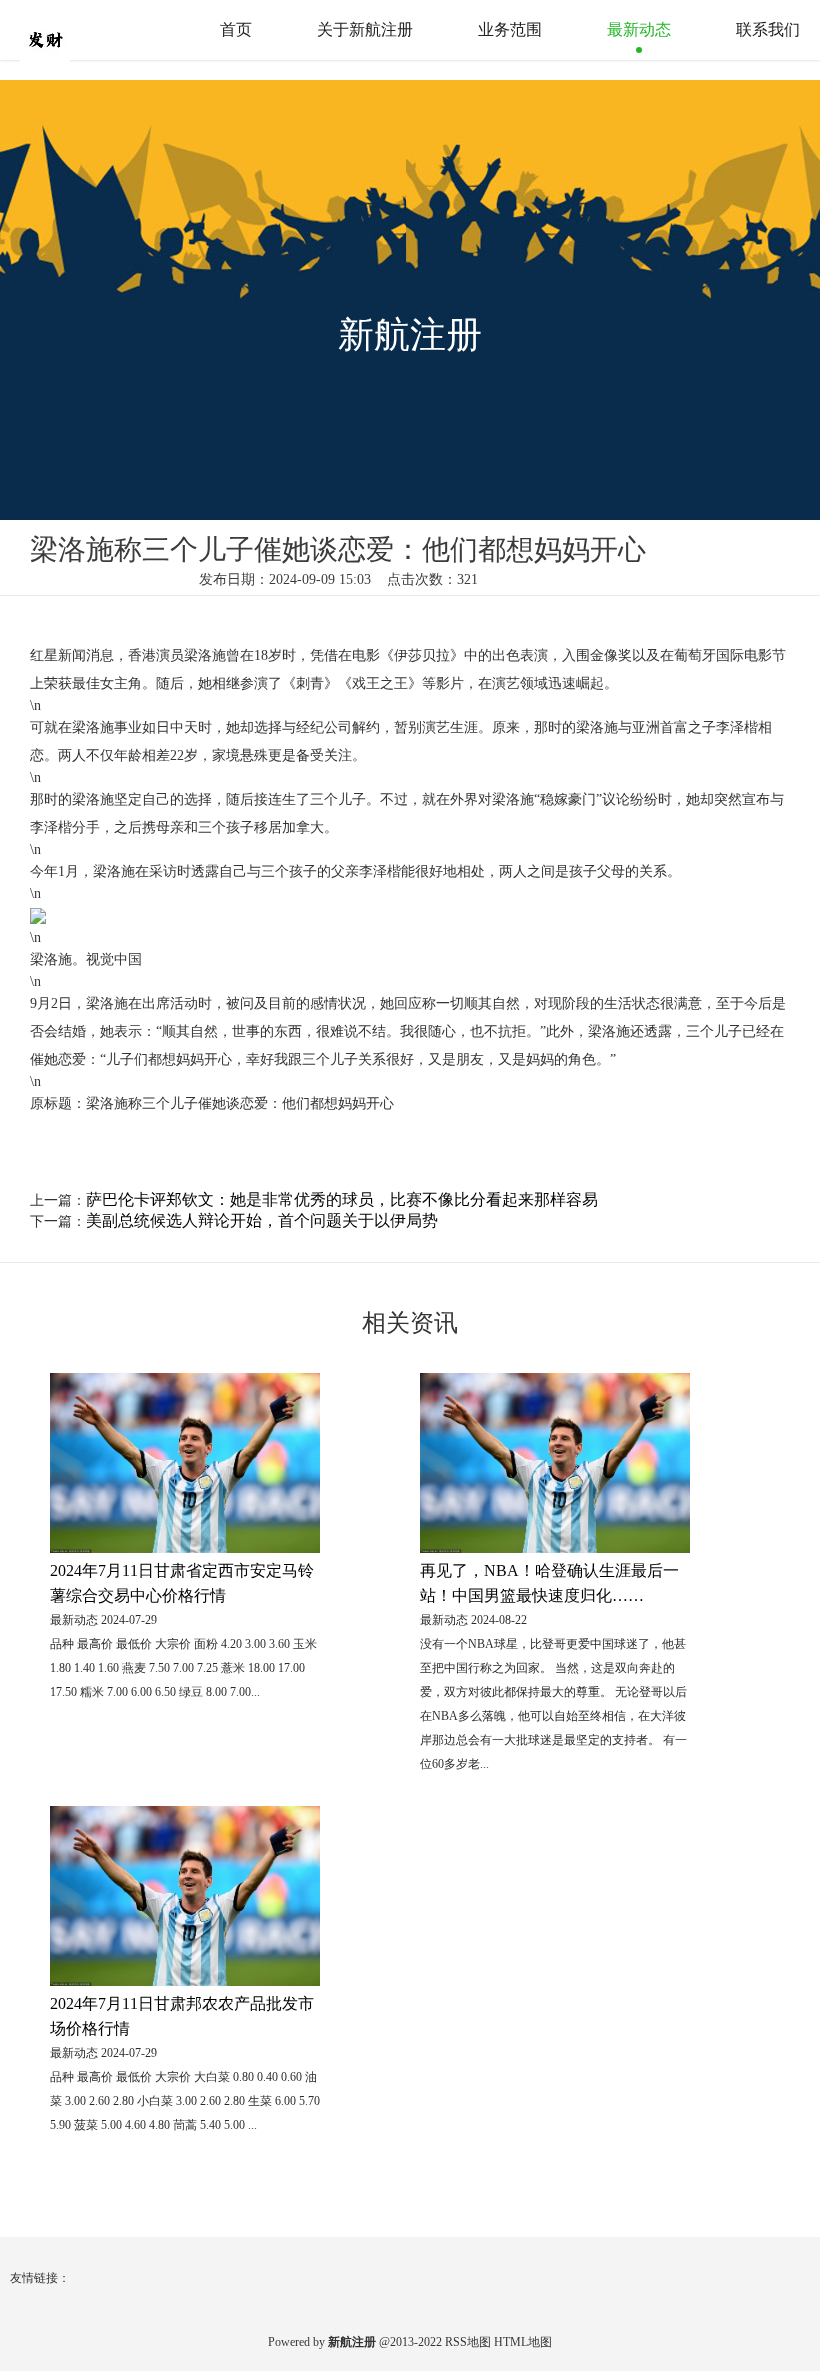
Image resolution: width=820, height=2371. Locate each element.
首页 (236, 29)
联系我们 (768, 29)
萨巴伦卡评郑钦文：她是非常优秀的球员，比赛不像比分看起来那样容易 (342, 1199)
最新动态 (639, 29)
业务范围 (510, 29)
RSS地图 (468, 2342)
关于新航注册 (365, 29)
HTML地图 (523, 2342)
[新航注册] (85, 29)
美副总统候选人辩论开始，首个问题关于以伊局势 (262, 1220)
